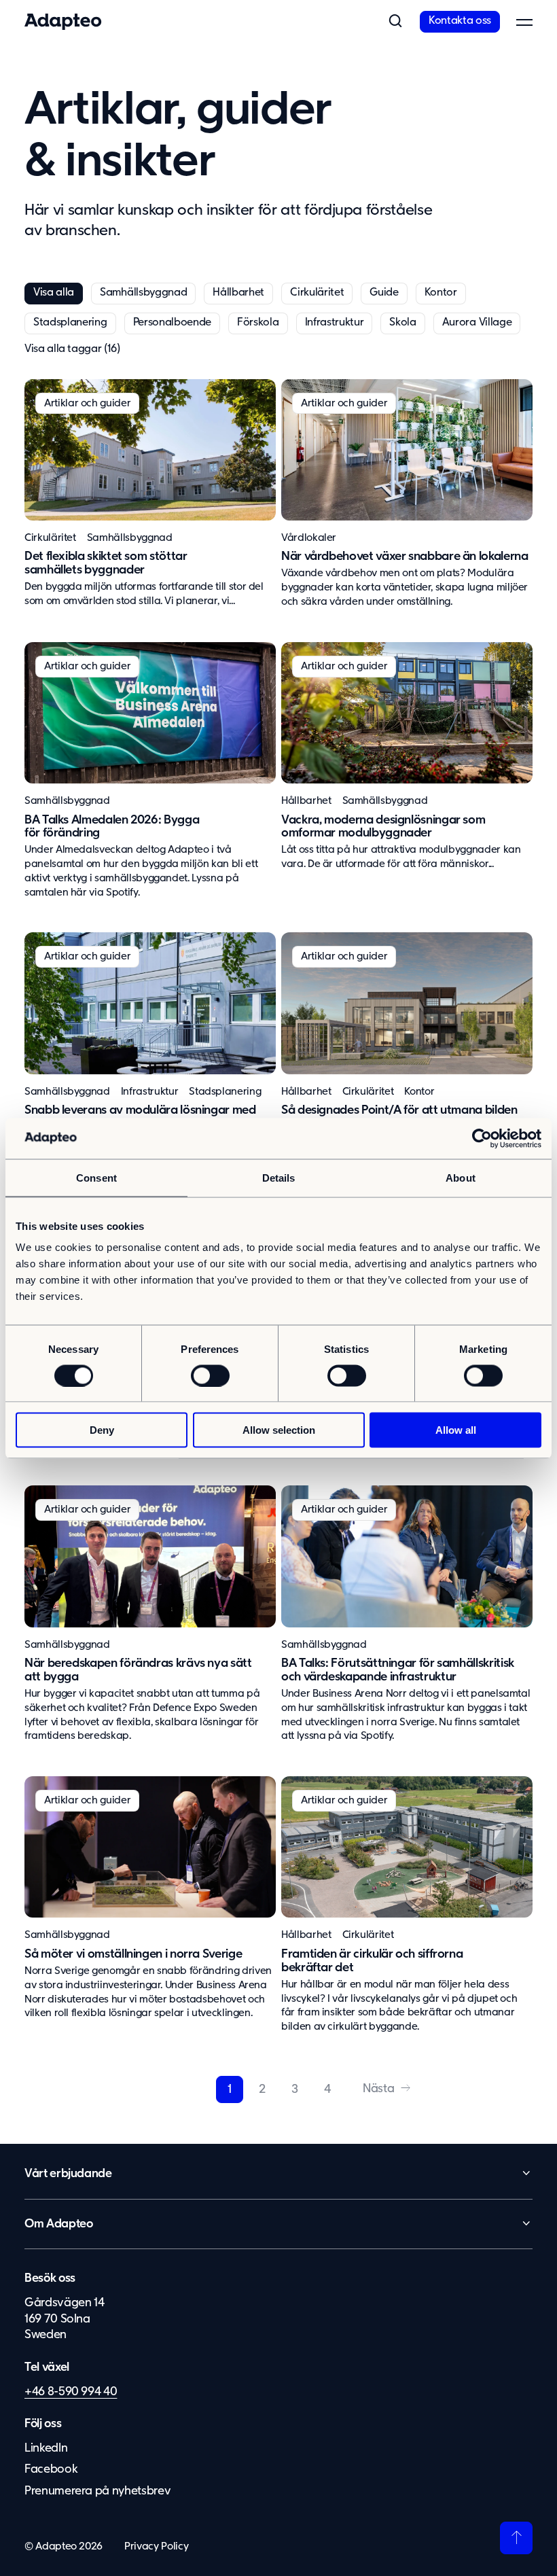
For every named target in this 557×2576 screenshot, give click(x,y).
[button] (395, 22)
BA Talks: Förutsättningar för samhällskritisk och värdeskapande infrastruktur (398, 1670)
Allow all (456, 1430)
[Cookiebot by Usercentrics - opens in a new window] (482, 1138)
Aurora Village (477, 323)
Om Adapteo (59, 2224)
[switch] (210, 1375)
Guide (384, 293)
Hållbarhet (238, 293)
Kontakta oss (460, 21)
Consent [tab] (96, 1177)
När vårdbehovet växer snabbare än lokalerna (405, 557)
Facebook (51, 2469)
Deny (102, 1430)
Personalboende (173, 323)
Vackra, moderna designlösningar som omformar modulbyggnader (383, 827)
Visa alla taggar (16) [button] (72, 349)
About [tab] (461, 1177)
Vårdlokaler (309, 538)
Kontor (441, 293)
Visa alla (54, 293)
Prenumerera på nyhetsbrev (97, 2491)
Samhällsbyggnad (143, 293)
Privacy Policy (156, 2546)
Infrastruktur (335, 323)
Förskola (258, 323)
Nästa (378, 2089)
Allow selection (279, 1430)
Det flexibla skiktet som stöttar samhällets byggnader (106, 563)
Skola (402, 323)
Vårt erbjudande (68, 2174)
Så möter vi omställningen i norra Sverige (133, 1954)
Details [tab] (279, 1177)
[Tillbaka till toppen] (516, 2538)
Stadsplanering (70, 323)
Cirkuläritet (317, 293)
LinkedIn (46, 2448)
